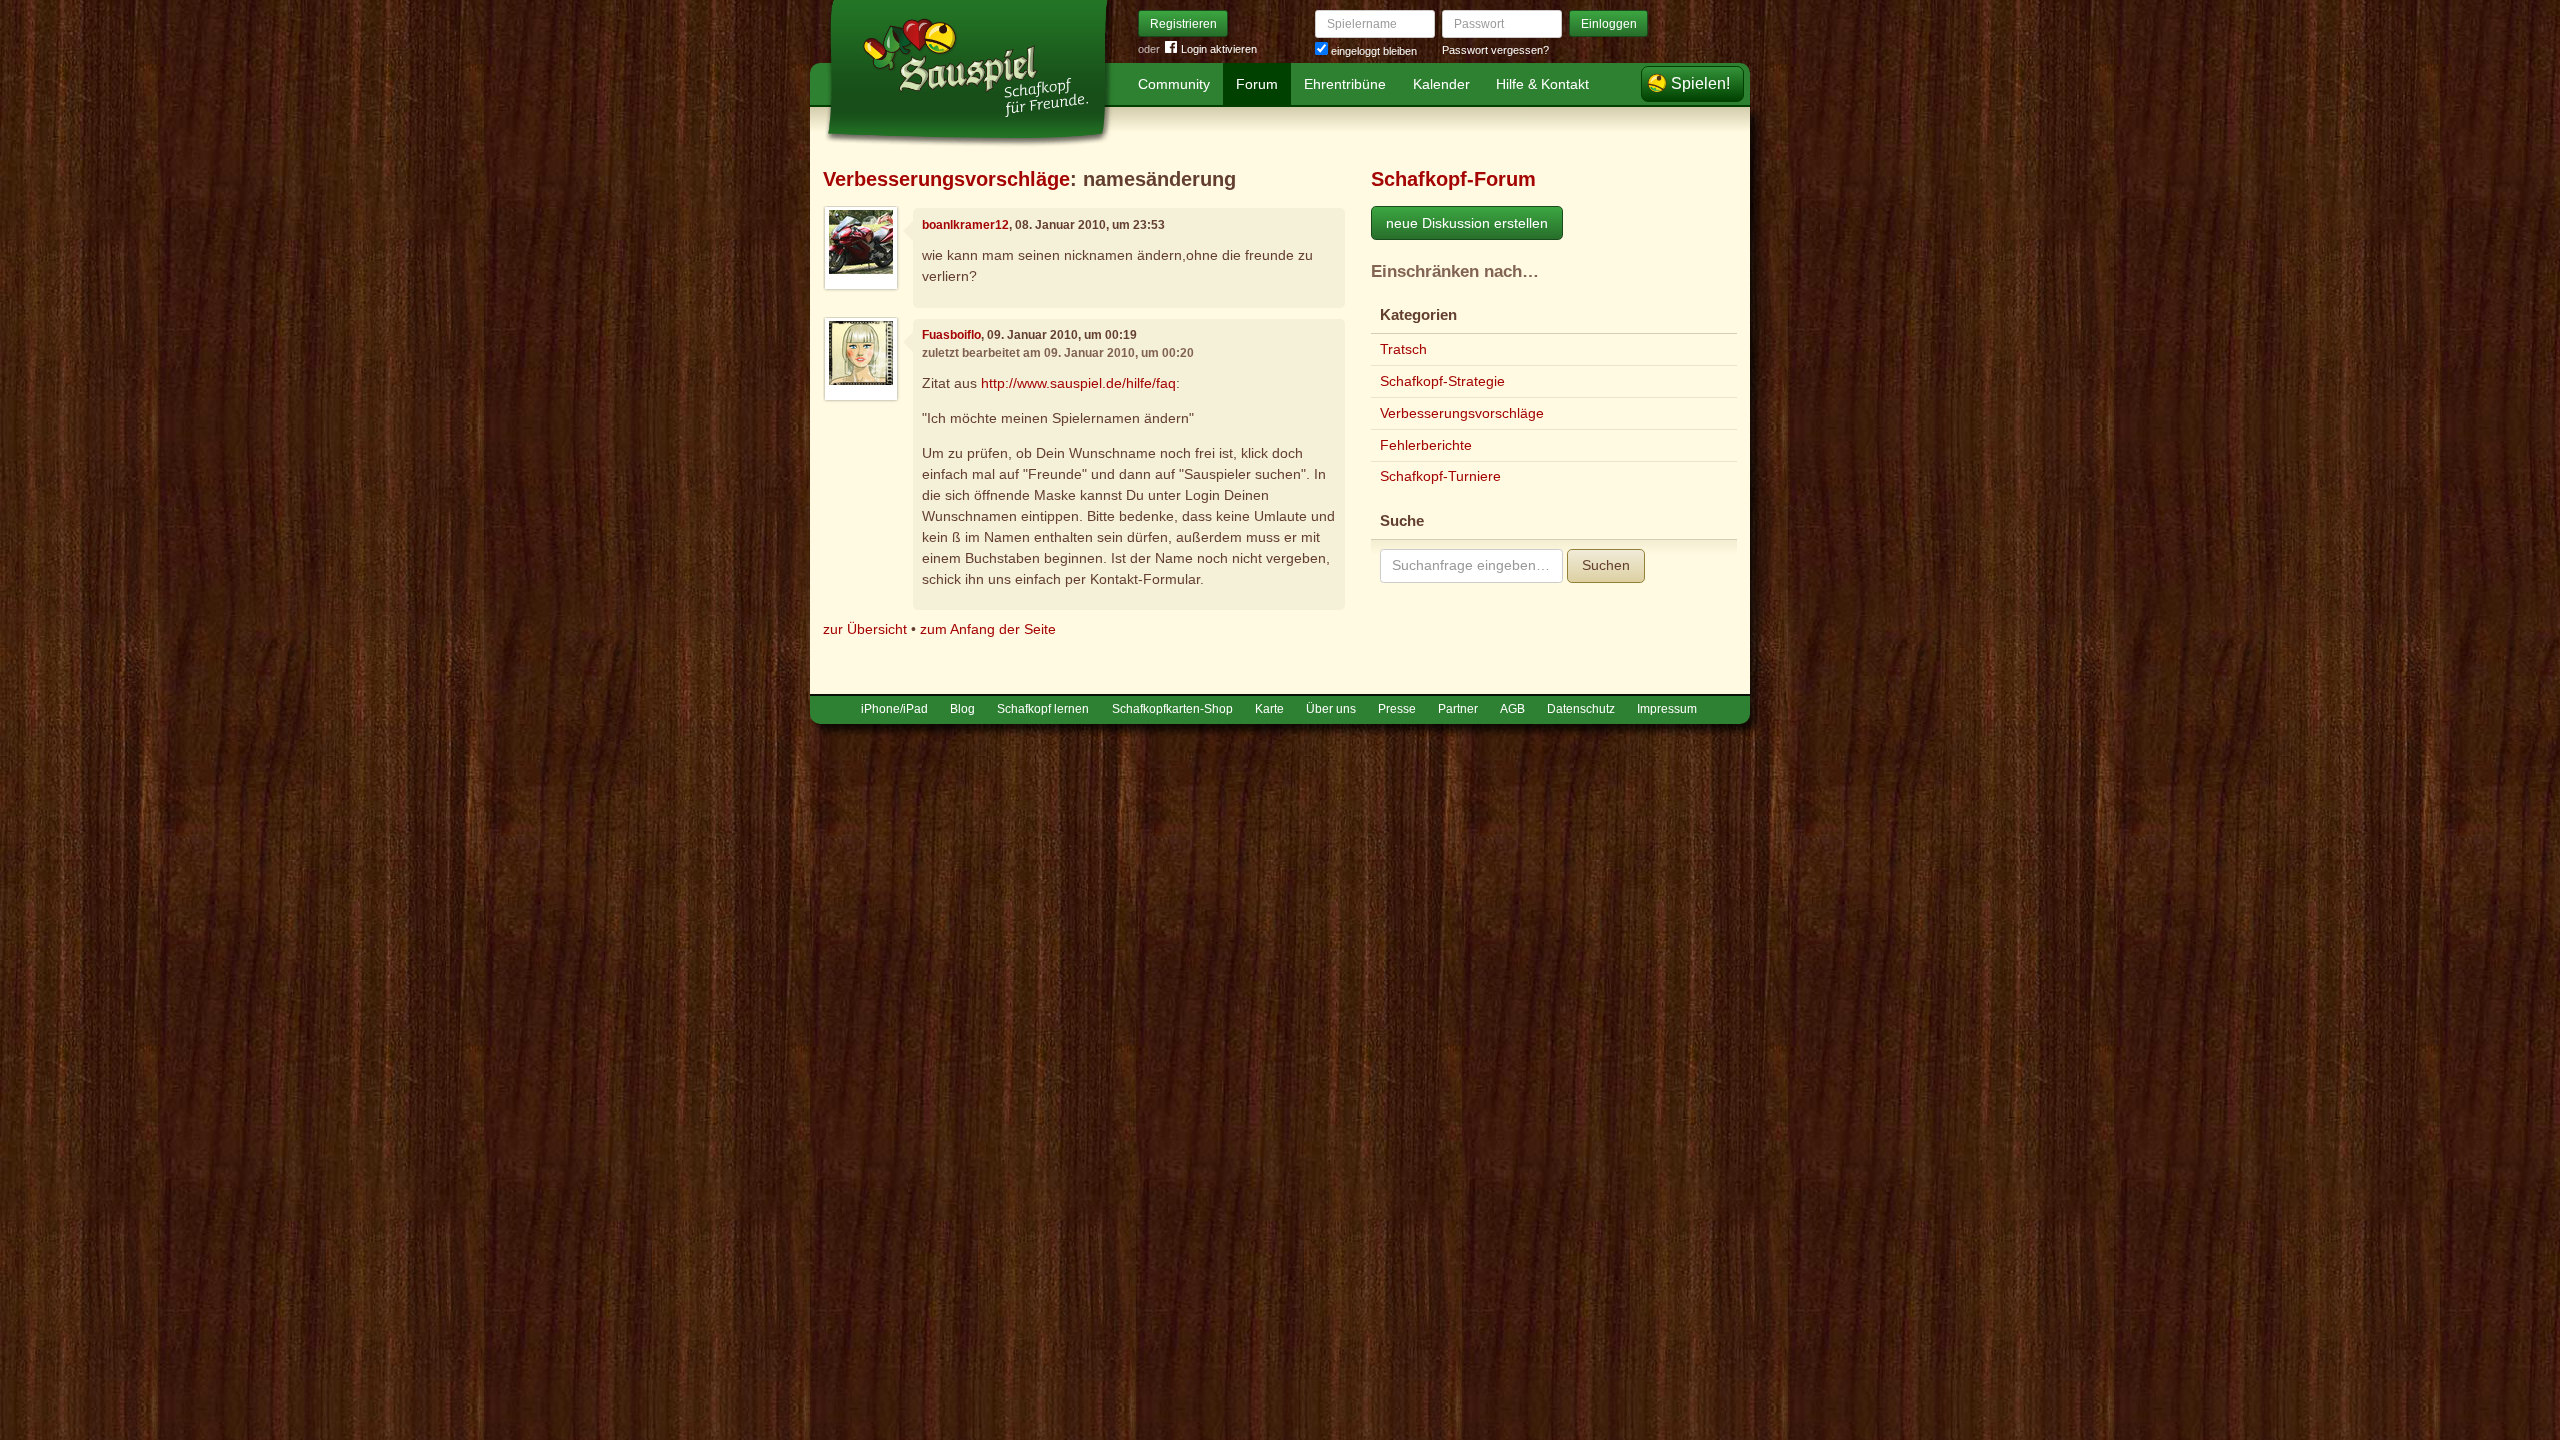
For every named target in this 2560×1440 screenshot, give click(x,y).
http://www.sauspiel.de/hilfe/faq (1078, 383)
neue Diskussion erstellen (1467, 223)
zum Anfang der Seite (988, 629)
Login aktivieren (1219, 49)
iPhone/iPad (894, 709)
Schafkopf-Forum (1453, 179)
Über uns (1331, 709)
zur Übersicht (865, 629)
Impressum (1667, 709)
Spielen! (1700, 83)
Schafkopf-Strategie (1442, 381)
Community (1174, 84)
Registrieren (1183, 24)
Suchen (1606, 565)
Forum (1257, 84)
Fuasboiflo (951, 335)
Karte (1269, 709)
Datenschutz (1581, 709)
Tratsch (1403, 349)
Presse (1397, 709)
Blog (962, 709)
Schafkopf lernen (1043, 709)
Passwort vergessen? (1495, 50)
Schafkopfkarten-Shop (1172, 709)
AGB (1512, 709)
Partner (1458, 709)
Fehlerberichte (1426, 445)
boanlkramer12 (965, 225)
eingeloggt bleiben (1372, 51)
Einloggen (1609, 24)
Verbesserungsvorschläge (946, 179)
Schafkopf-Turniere (1440, 476)
